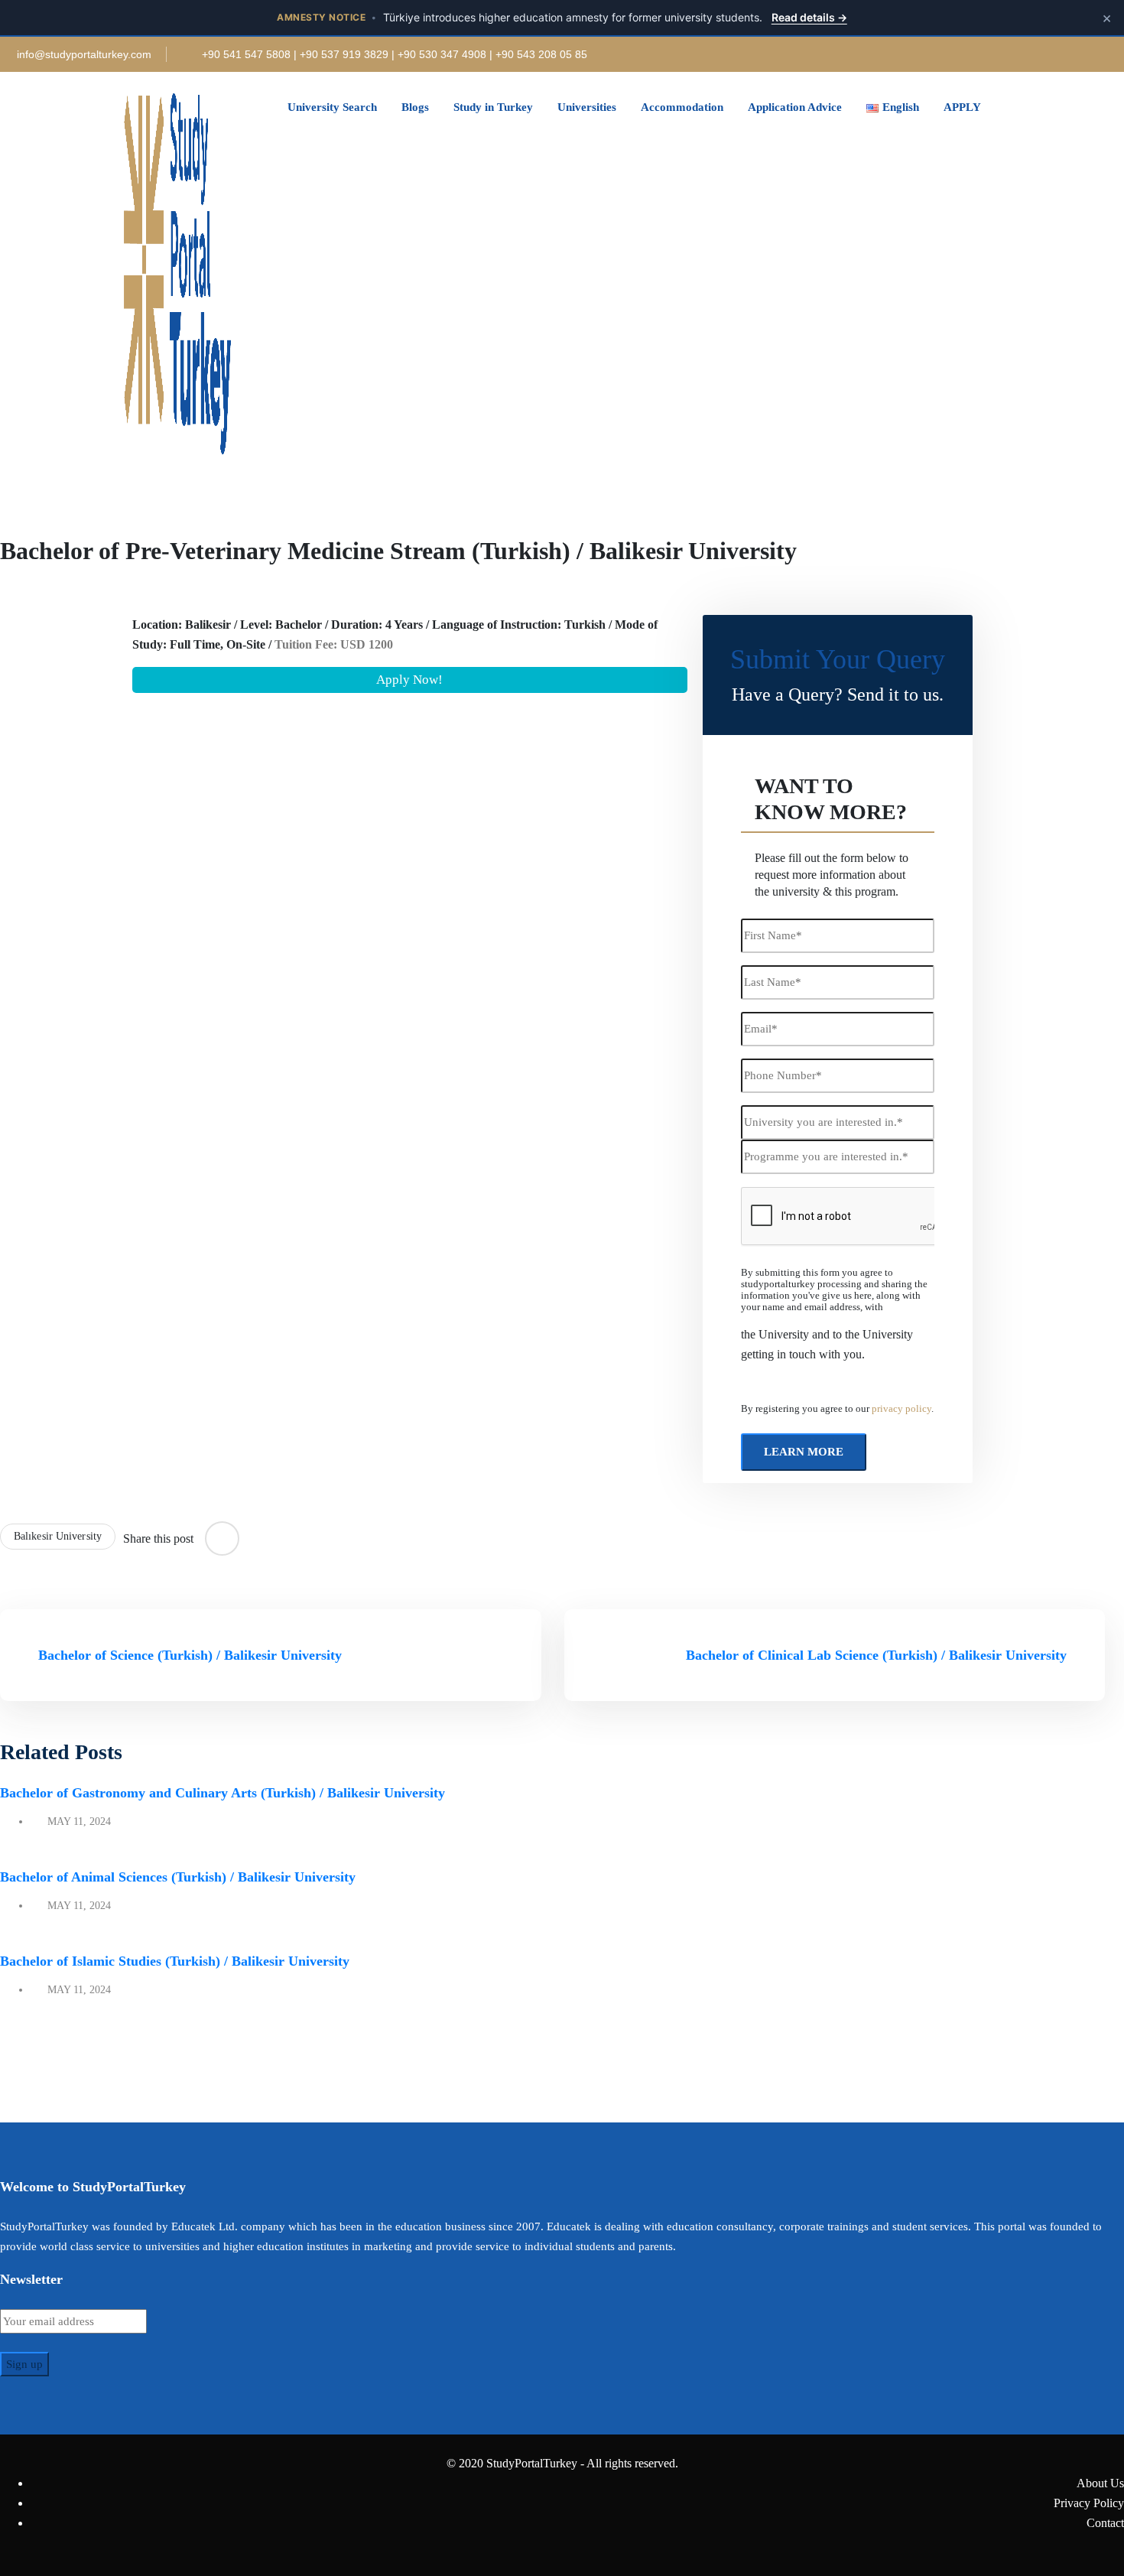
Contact (1105, 2523)
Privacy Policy (1089, 2503)
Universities (587, 107)
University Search (332, 107)
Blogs (415, 107)
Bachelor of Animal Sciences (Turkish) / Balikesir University (178, 1877)
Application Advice (795, 107)
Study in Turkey (493, 107)
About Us (1100, 2483)
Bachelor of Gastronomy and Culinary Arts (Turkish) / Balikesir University (223, 1793)
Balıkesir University (58, 1536)
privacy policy (901, 1409)
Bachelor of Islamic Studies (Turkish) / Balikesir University (175, 1961)
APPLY (962, 107)
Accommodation (682, 107)
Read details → (809, 17)
